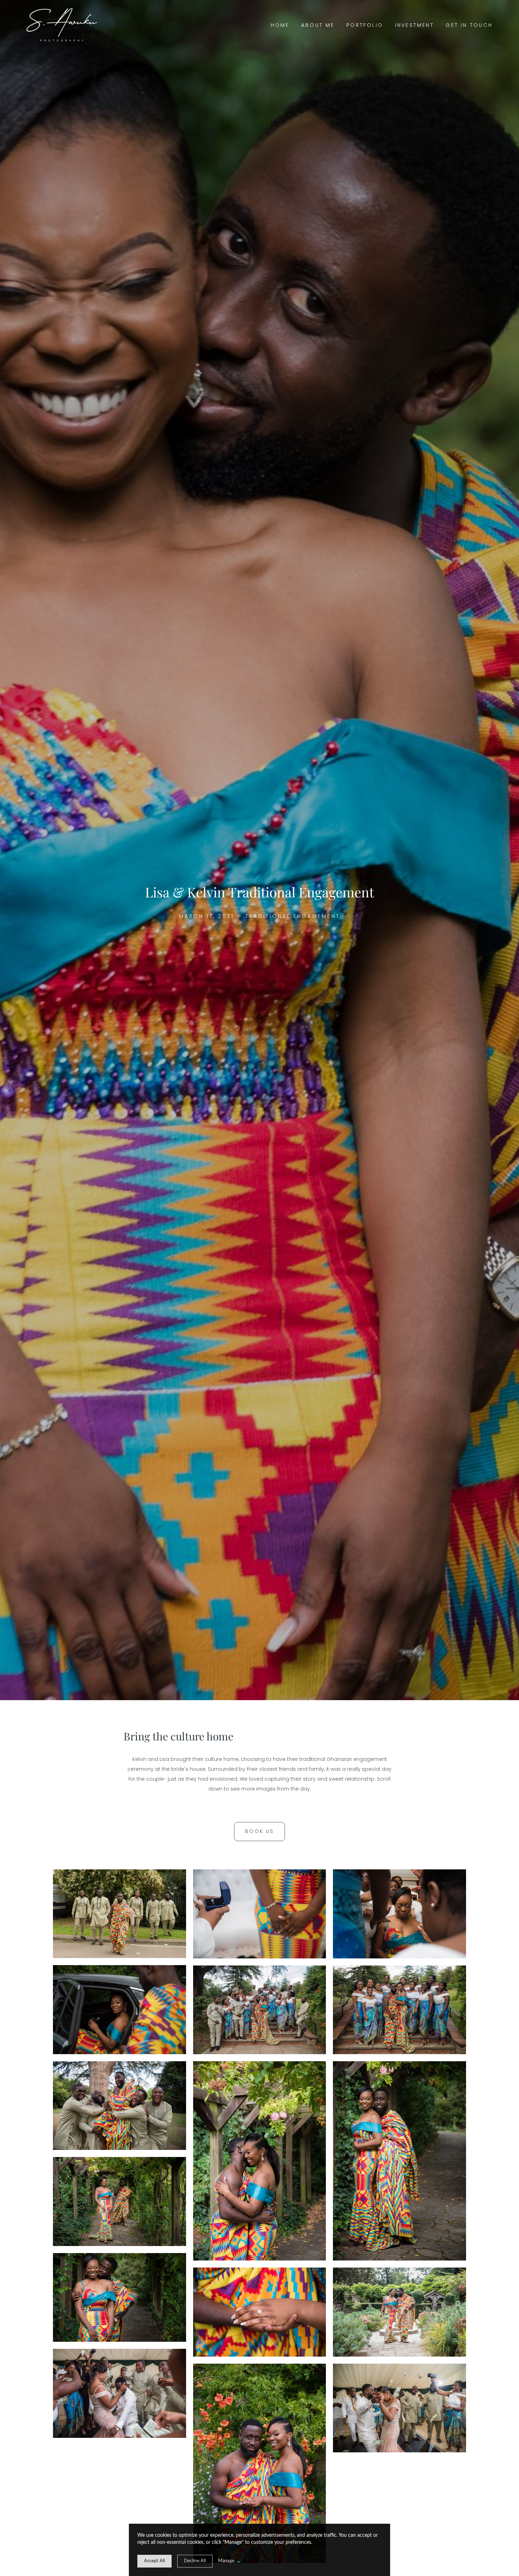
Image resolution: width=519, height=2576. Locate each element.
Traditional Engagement (293, 916)
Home (280, 25)
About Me (318, 25)
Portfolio (365, 25)
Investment (414, 25)
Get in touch (469, 25)
